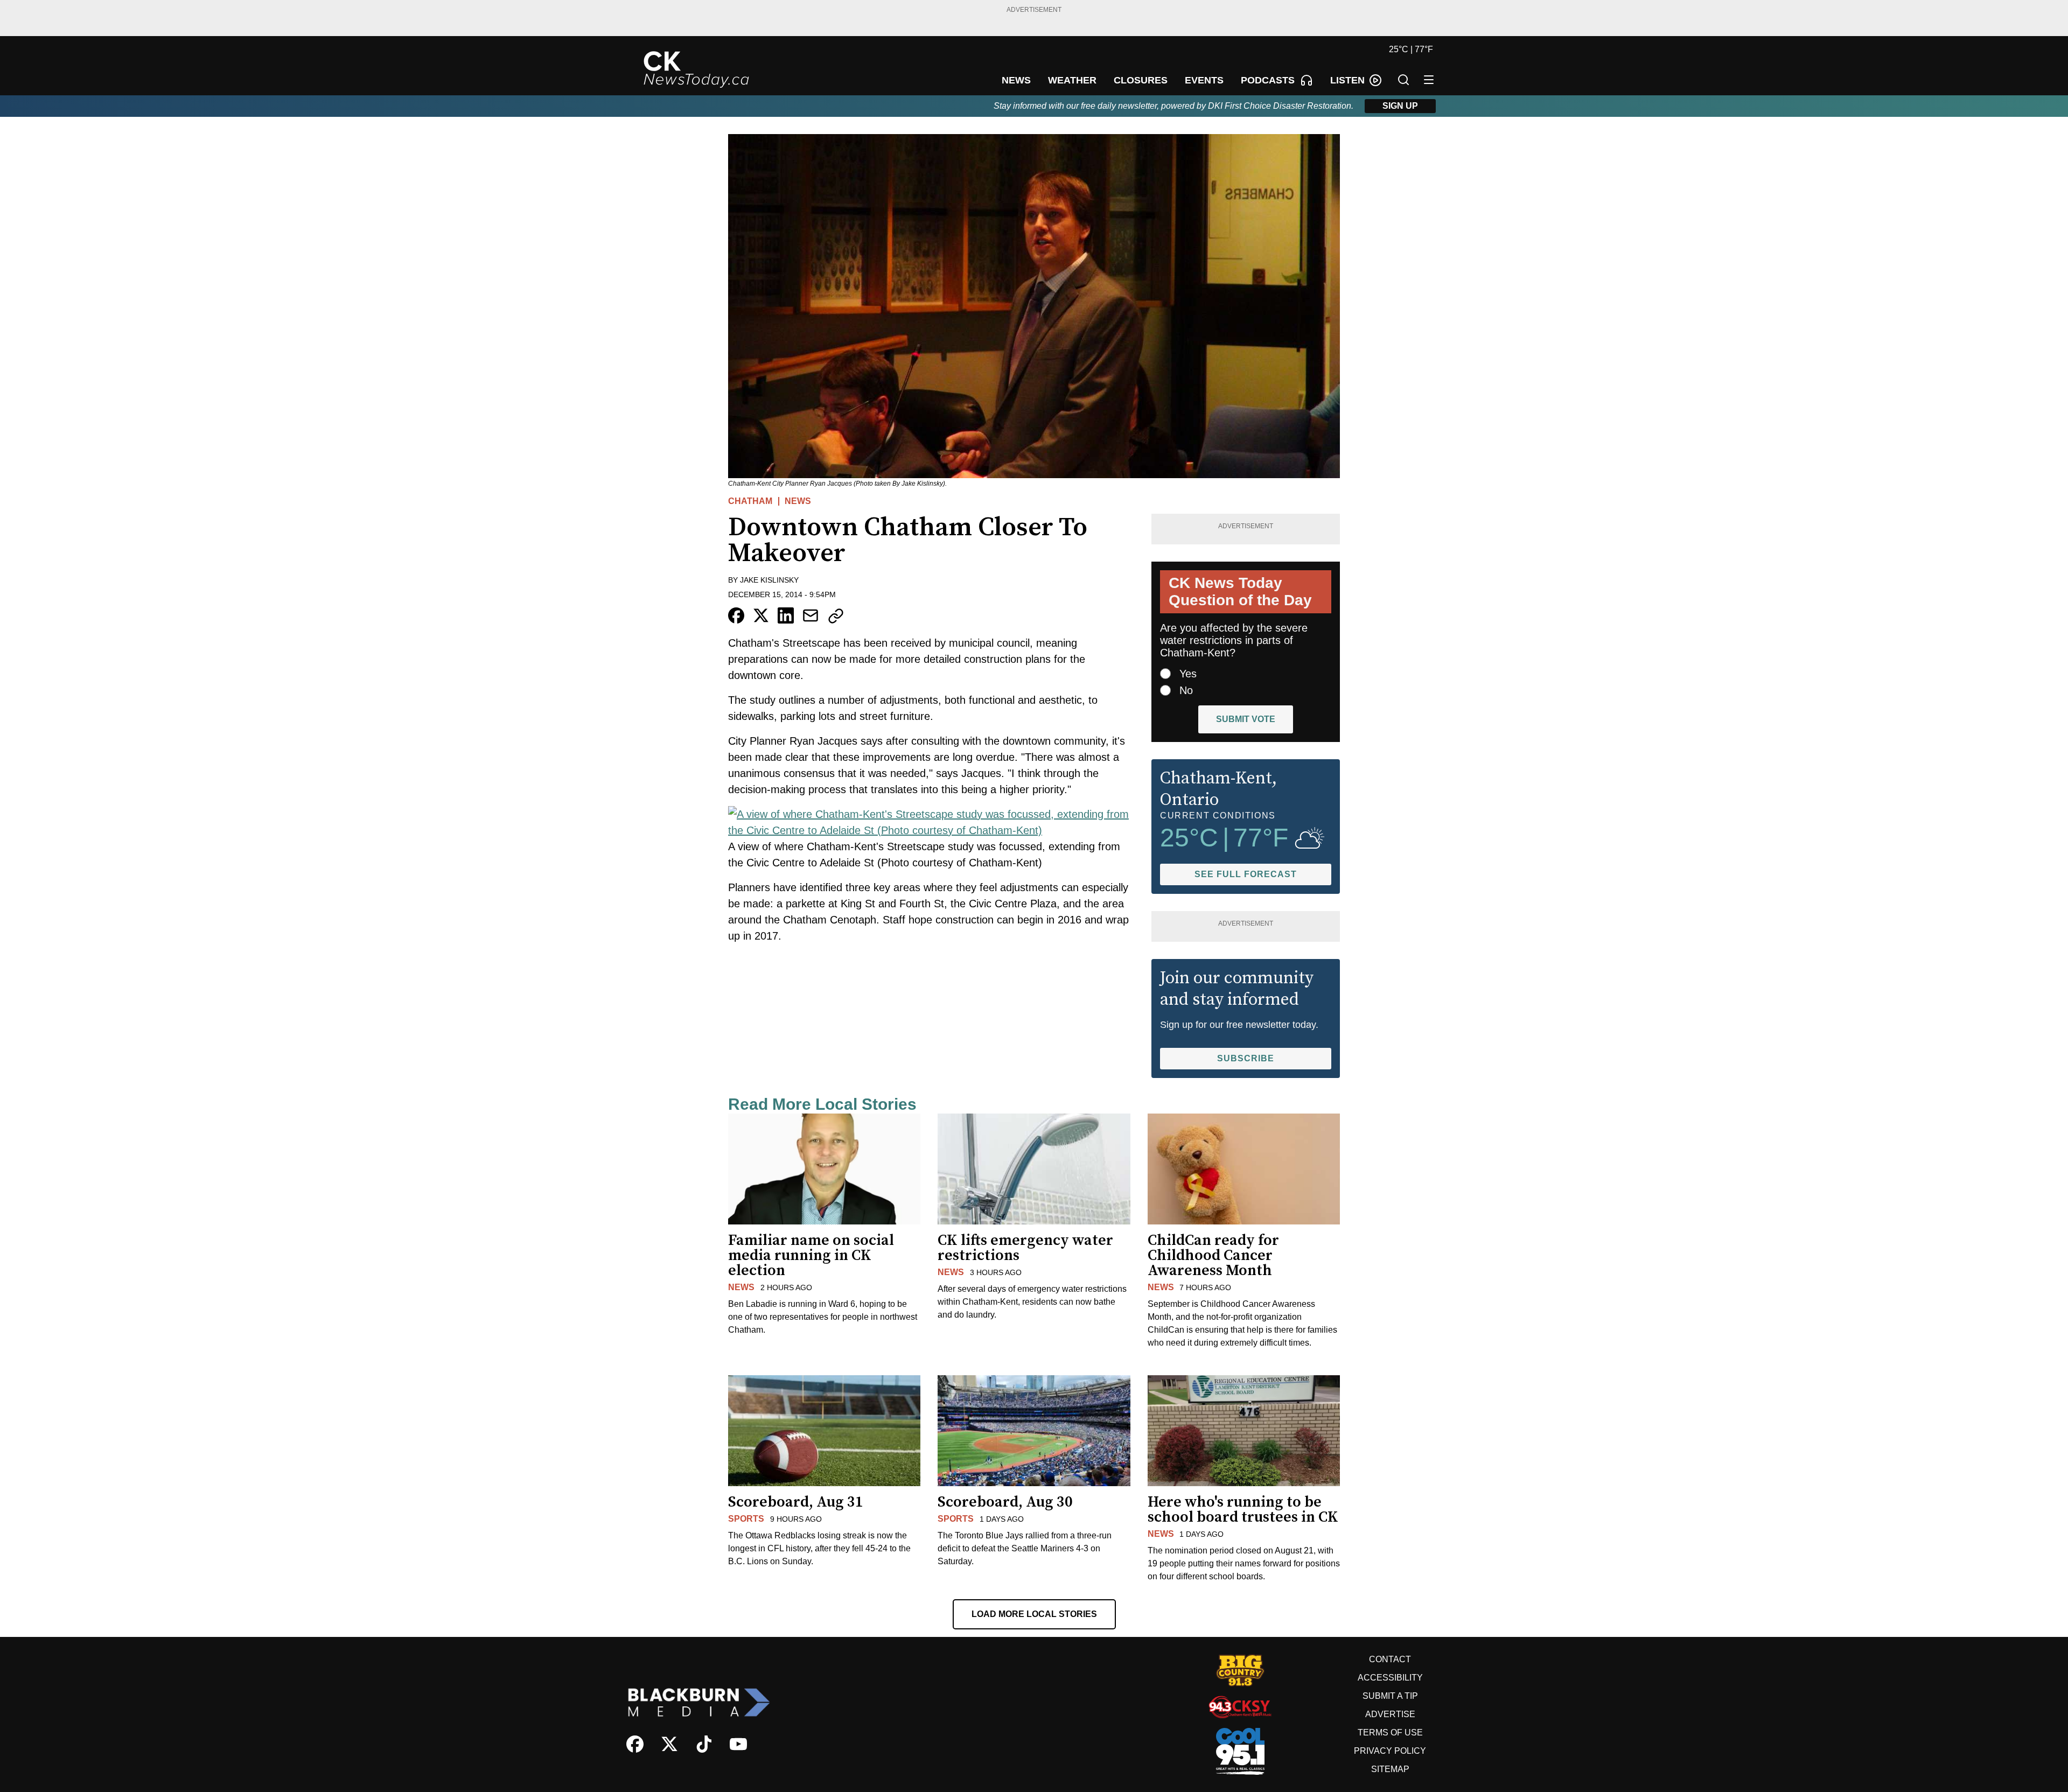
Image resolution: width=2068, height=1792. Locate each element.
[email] (811, 615)
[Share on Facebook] (736, 615)
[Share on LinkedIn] (786, 615)
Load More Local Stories (1034, 1614)
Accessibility (1390, 1678)
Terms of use (1390, 1732)
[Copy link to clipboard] (836, 616)
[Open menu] (1429, 80)
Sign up (1400, 106)
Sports (746, 1519)
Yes (1188, 674)
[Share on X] (761, 615)
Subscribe (1246, 1058)
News (798, 501)
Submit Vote (1246, 719)
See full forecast (1246, 874)
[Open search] (1403, 80)
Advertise (1390, 1714)
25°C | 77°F (1411, 49)
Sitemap (1390, 1769)
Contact (1390, 1659)
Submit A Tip (1390, 1696)
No (1186, 690)
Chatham (750, 501)
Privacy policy (1390, 1751)
